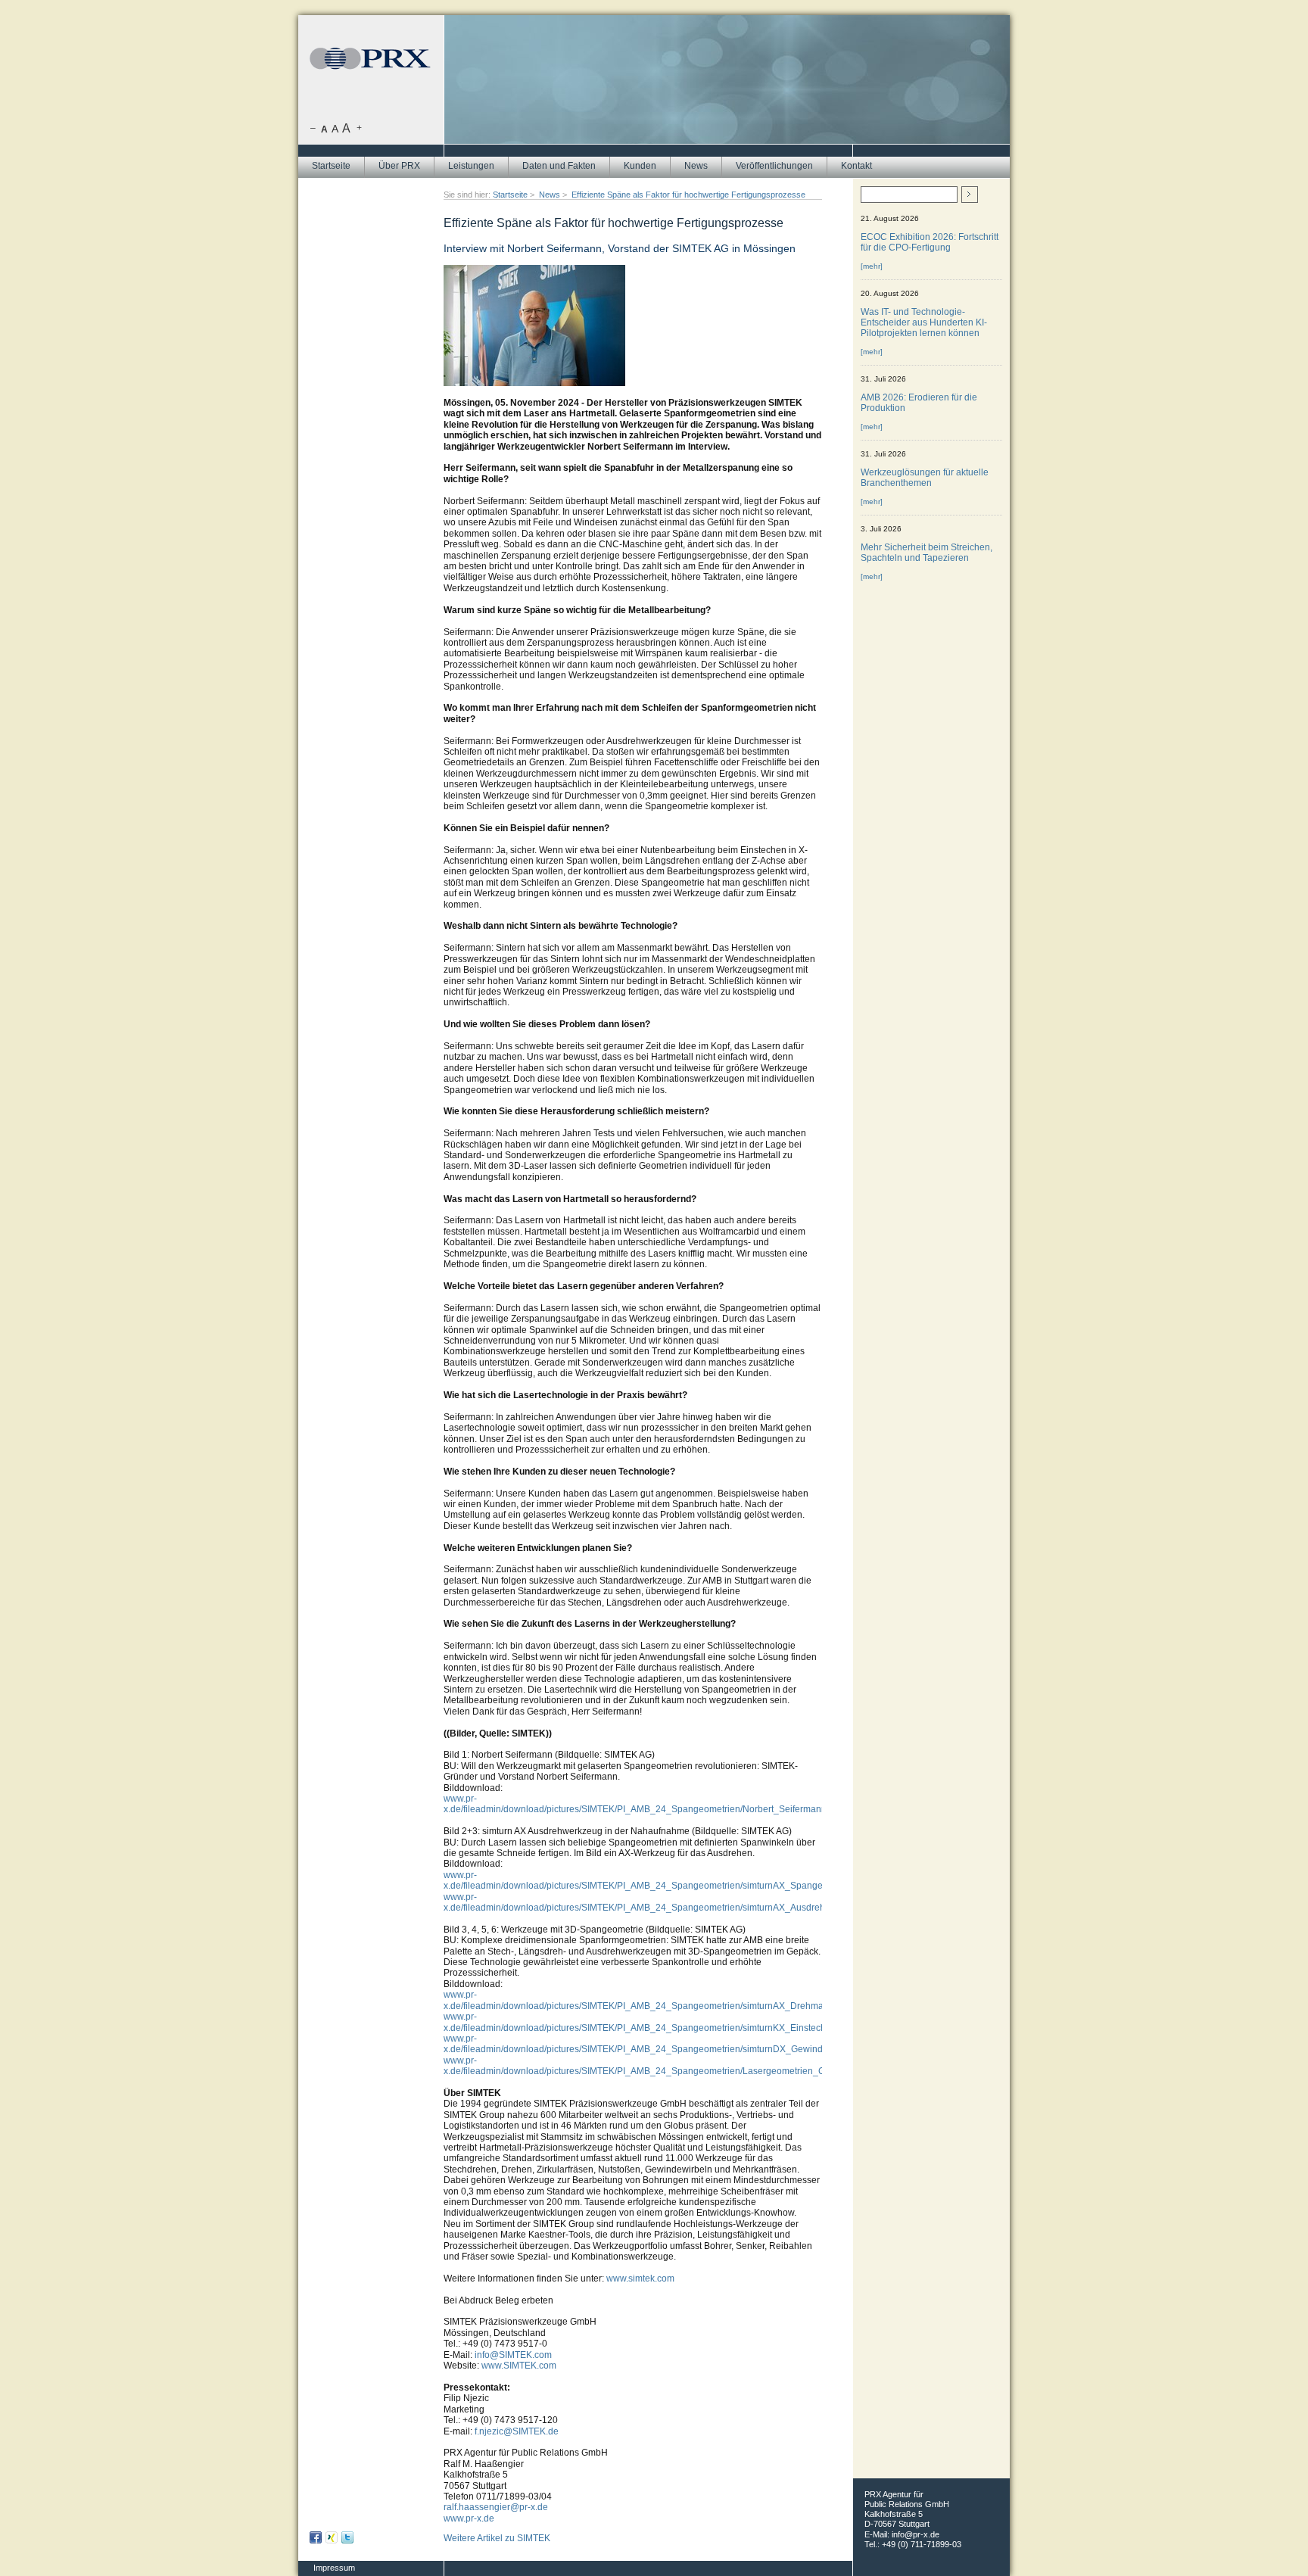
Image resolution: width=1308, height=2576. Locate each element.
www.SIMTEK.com (519, 2366)
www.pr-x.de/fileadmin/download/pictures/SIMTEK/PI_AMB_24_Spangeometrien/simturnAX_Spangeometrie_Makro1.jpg (674, 1880)
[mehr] (872, 266)
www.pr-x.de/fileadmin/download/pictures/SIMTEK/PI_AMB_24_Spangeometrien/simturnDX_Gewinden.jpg (646, 2044)
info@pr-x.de (916, 2534)
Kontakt (856, 166)
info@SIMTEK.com (513, 2355)
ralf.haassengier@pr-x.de (496, 2507)
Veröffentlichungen (774, 166)
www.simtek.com (640, 2279)
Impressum (334, 2568)
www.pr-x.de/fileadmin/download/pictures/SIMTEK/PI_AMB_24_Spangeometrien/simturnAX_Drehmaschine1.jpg (657, 2000)
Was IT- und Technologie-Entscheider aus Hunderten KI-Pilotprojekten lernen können (924, 322)
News (696, 166)
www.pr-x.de (469, 2518)
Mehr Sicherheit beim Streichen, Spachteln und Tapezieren (926, 553)
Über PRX (399, 166)
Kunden (640, 166)
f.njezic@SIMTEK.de (517, 2431)
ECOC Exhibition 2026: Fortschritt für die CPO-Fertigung (930, 242)
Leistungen (471, 166)
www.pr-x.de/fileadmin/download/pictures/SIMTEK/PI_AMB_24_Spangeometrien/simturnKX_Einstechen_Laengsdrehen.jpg (680, 2022)
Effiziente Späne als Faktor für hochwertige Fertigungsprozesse (688, 195)
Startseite (331, 166)
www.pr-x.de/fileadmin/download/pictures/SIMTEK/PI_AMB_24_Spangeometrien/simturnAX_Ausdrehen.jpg (647, 1902)
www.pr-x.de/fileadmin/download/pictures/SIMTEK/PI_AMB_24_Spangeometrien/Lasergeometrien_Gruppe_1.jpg (659, 2066)
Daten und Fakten (559, 166)
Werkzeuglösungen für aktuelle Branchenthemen (925, 478)
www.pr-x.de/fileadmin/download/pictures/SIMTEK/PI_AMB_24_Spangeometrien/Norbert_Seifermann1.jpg (645, 1804)
